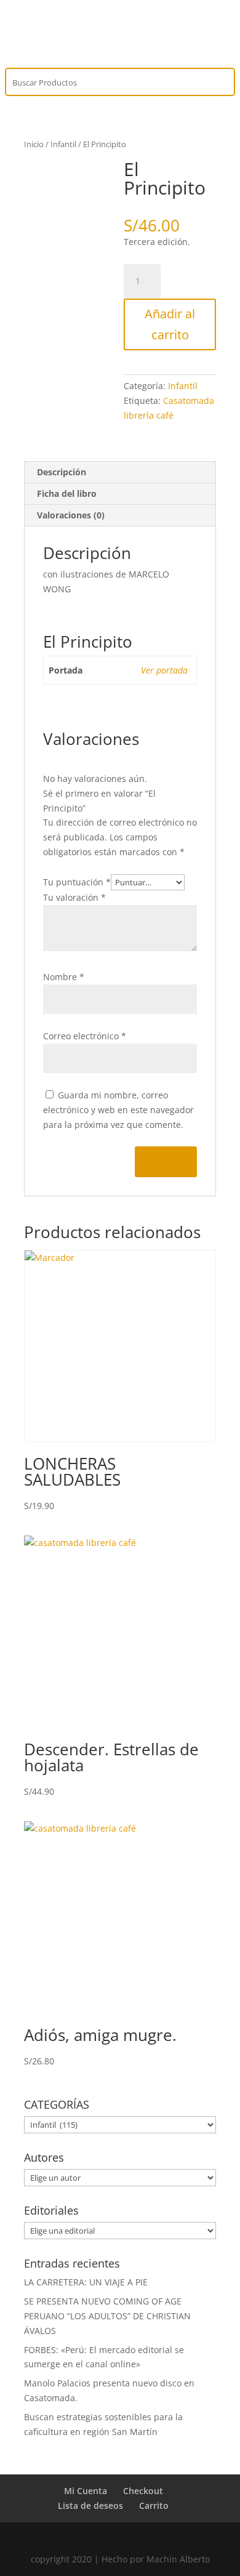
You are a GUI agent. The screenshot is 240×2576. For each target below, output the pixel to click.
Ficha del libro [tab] (67, 493)
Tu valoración (74, 897)
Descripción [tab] (62, 472)
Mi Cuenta (86, 2491)
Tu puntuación (77, 882)
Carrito (154, 2506)
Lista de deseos (90, 2506)
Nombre (64, 977)
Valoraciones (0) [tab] (71, 515)
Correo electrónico (85, 1036)
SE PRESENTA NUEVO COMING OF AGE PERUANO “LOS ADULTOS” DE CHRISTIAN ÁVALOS (107, 2316)
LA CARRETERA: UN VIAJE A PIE (86, 2282)
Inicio (34, 144)
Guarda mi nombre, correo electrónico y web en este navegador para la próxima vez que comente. (118, 1110)
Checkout (143, 2491)
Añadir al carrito (170, 324)
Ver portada (164, 670)
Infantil (63, 144)
